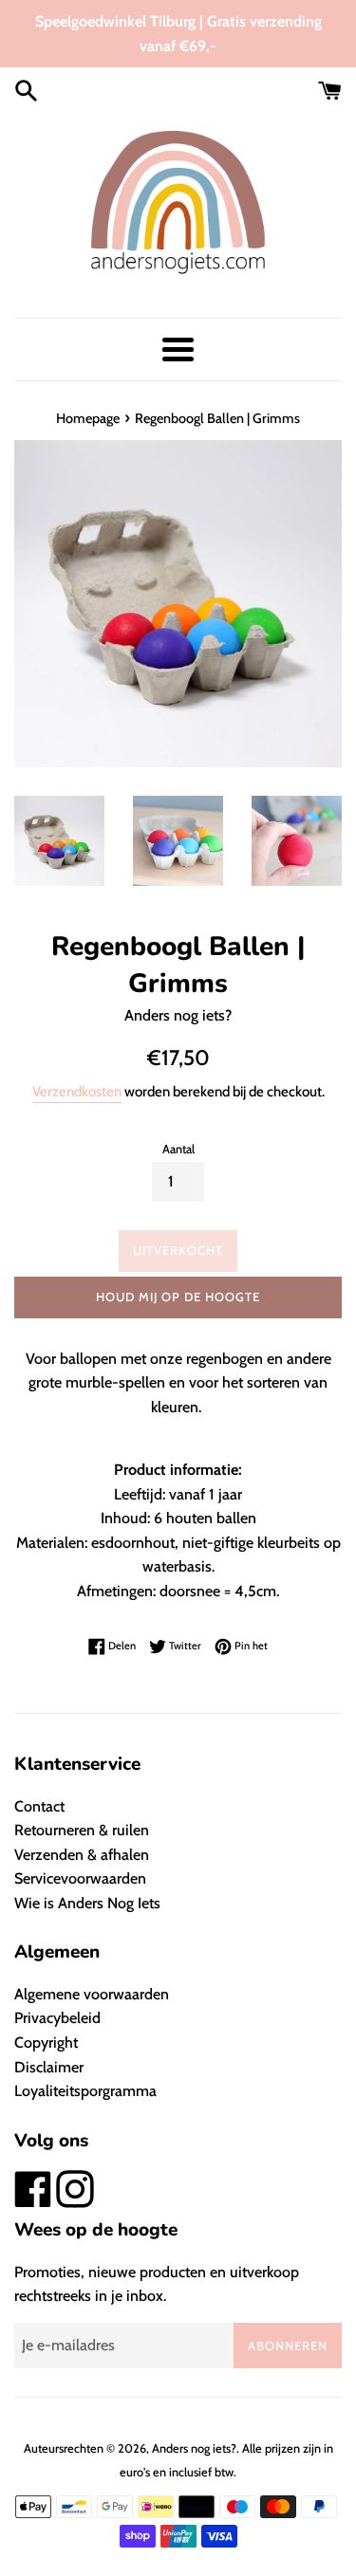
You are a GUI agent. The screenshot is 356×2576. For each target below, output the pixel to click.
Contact (39, 1806)
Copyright (46, 2042)
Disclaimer (49, 2067)
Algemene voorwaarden (92, 1994)
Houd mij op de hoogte (178, 1297)
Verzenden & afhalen (82, 1855)
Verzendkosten (77, 1092)
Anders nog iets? (194, 2448)
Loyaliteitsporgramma (85, 2091)
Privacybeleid (57, 2018)
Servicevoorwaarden (80, 1878)
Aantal (178, 1149)
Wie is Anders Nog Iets (87, 1903)
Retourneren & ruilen (82, 1830)
